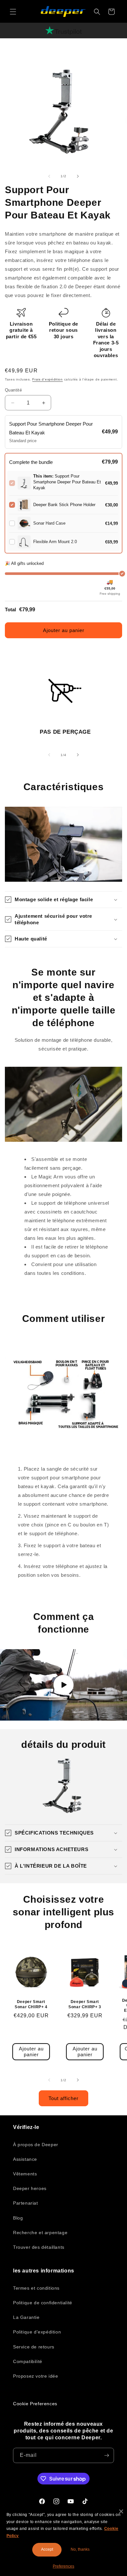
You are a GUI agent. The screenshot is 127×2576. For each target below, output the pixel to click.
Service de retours (34, 2347)
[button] (13, 12)
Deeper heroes (30, 2188)
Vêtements (25, 2174)
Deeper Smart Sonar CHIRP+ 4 (31, 2004)
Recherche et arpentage (40, 2233)
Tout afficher (63, 2098)
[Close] (121, 2511)
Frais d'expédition (48, 379)
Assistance (25, 2159)
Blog (18, 2218)
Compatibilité (28, 2361)
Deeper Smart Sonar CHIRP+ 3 (85, 2004)
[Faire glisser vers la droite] (78, 176)
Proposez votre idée (35, 2376)
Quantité (13, 390)
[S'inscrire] (106, 2455)
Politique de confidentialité (43, 2303)
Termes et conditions (36, 2288)
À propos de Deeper (36, 2145)
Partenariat (26, 2203)
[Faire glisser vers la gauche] (49, 176)
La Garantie (26, 2317)
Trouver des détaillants (39, 2247)
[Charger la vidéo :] (63, 1685)
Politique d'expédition (37, 2332)
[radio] (63, 432)
